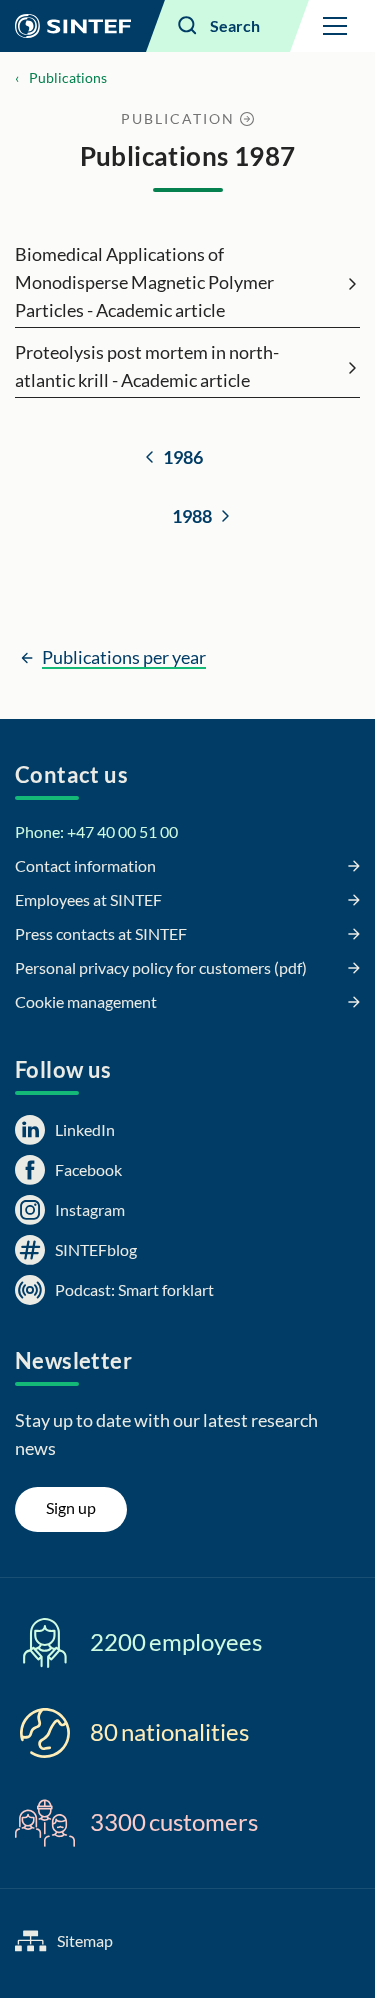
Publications (68, 77)
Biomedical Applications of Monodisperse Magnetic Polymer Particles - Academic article (144, 282)
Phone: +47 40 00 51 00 (96, 831)
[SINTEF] (73, 26)
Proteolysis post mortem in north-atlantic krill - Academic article (147, 366)
